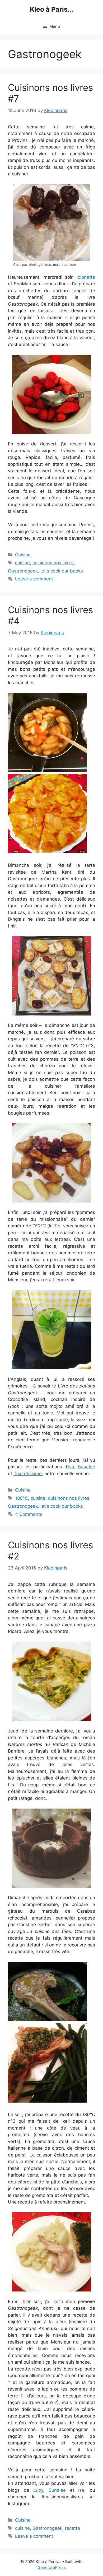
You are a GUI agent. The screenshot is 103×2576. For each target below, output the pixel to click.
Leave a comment (34, 579)
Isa (71, 1467)
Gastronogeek (23, 571)
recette (72, 2528)
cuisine (22, 563)
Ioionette (86, 277)
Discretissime (28, 1474)
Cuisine (23, 555)
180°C (22, 1498)
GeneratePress (52, 2567)
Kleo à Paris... (51, 9)
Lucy (38, 2490)
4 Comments (29, 1514)
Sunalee (86, 1467)
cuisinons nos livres (53, 563)
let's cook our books (62, 571)
